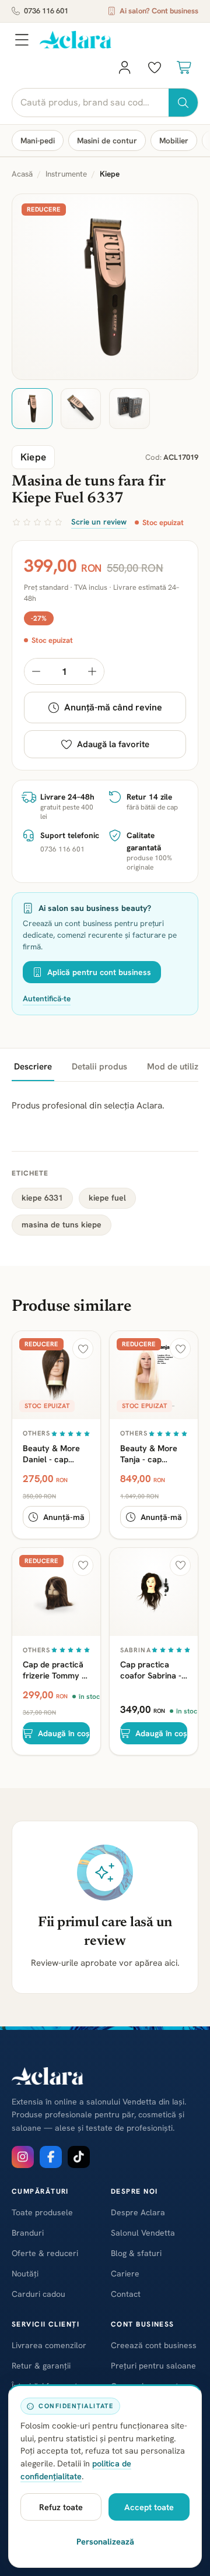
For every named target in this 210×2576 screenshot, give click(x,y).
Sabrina (136, 1650)
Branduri (28, 2233)
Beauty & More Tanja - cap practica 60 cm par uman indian (150, 1454)
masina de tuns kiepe (62, 1224)
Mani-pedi (38, 140)
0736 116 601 (46, 11)
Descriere (33, 1067)
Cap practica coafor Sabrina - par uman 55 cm (151, 1670)
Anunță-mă (64, 1517)
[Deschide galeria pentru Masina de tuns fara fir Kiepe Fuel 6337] (105, 287)
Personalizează (105, 2541)
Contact (126, 2294)
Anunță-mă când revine (113, 707)
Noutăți (25, 2274)
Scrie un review (99, 522)
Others (37, 1433)
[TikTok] (79, 2157)
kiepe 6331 (42, 1198)
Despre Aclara (138, 2212)
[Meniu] (22, 40)
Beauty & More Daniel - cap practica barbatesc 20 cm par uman (55, 1454)
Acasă (22, 174)
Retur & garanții (41, 2366)
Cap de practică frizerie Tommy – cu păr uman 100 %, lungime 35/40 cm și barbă (55, 1670)
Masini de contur (107, 140)
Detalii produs (99, 1067)
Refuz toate (61, 2507)
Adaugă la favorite (113, 744)
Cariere (125, 2274)
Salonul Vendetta (143, 2233)
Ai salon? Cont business (159, 11)
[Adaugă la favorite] (83, 1349)
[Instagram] (23, 2157)
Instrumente (66, 174)
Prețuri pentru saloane (153, 2366)
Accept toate (149, 2507)
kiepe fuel (107, 1198)
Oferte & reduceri (45, 2253)
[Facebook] (51, 2157)
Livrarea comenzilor (49, 2345)
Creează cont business (154, 2345)
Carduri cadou (38, 2294)
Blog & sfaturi (136, 2253)
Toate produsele (42, 2212)
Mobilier (174, 140)
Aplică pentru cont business (99, 972)
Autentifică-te (47, 998)
